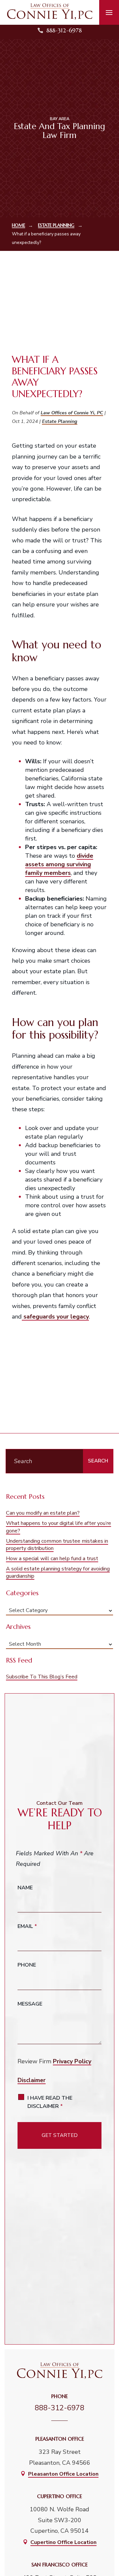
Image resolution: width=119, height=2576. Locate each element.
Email (27, 1926)
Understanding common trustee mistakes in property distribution (57, 1545)
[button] (109, 13)
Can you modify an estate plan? (43, 1513)
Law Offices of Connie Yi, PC (72, 413)
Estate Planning (60, 421)
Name (25, 1888)
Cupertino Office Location (63, 2542)
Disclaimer (32, 2080)
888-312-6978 (64, 30)
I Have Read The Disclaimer (50, 2102)
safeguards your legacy (55, 1317)
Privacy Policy (72, 2061)
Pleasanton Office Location (63, 2474)
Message (30, 2004)
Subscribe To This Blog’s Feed (42, 1677)
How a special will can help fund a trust (52, 1559)
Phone (27, 1965)
